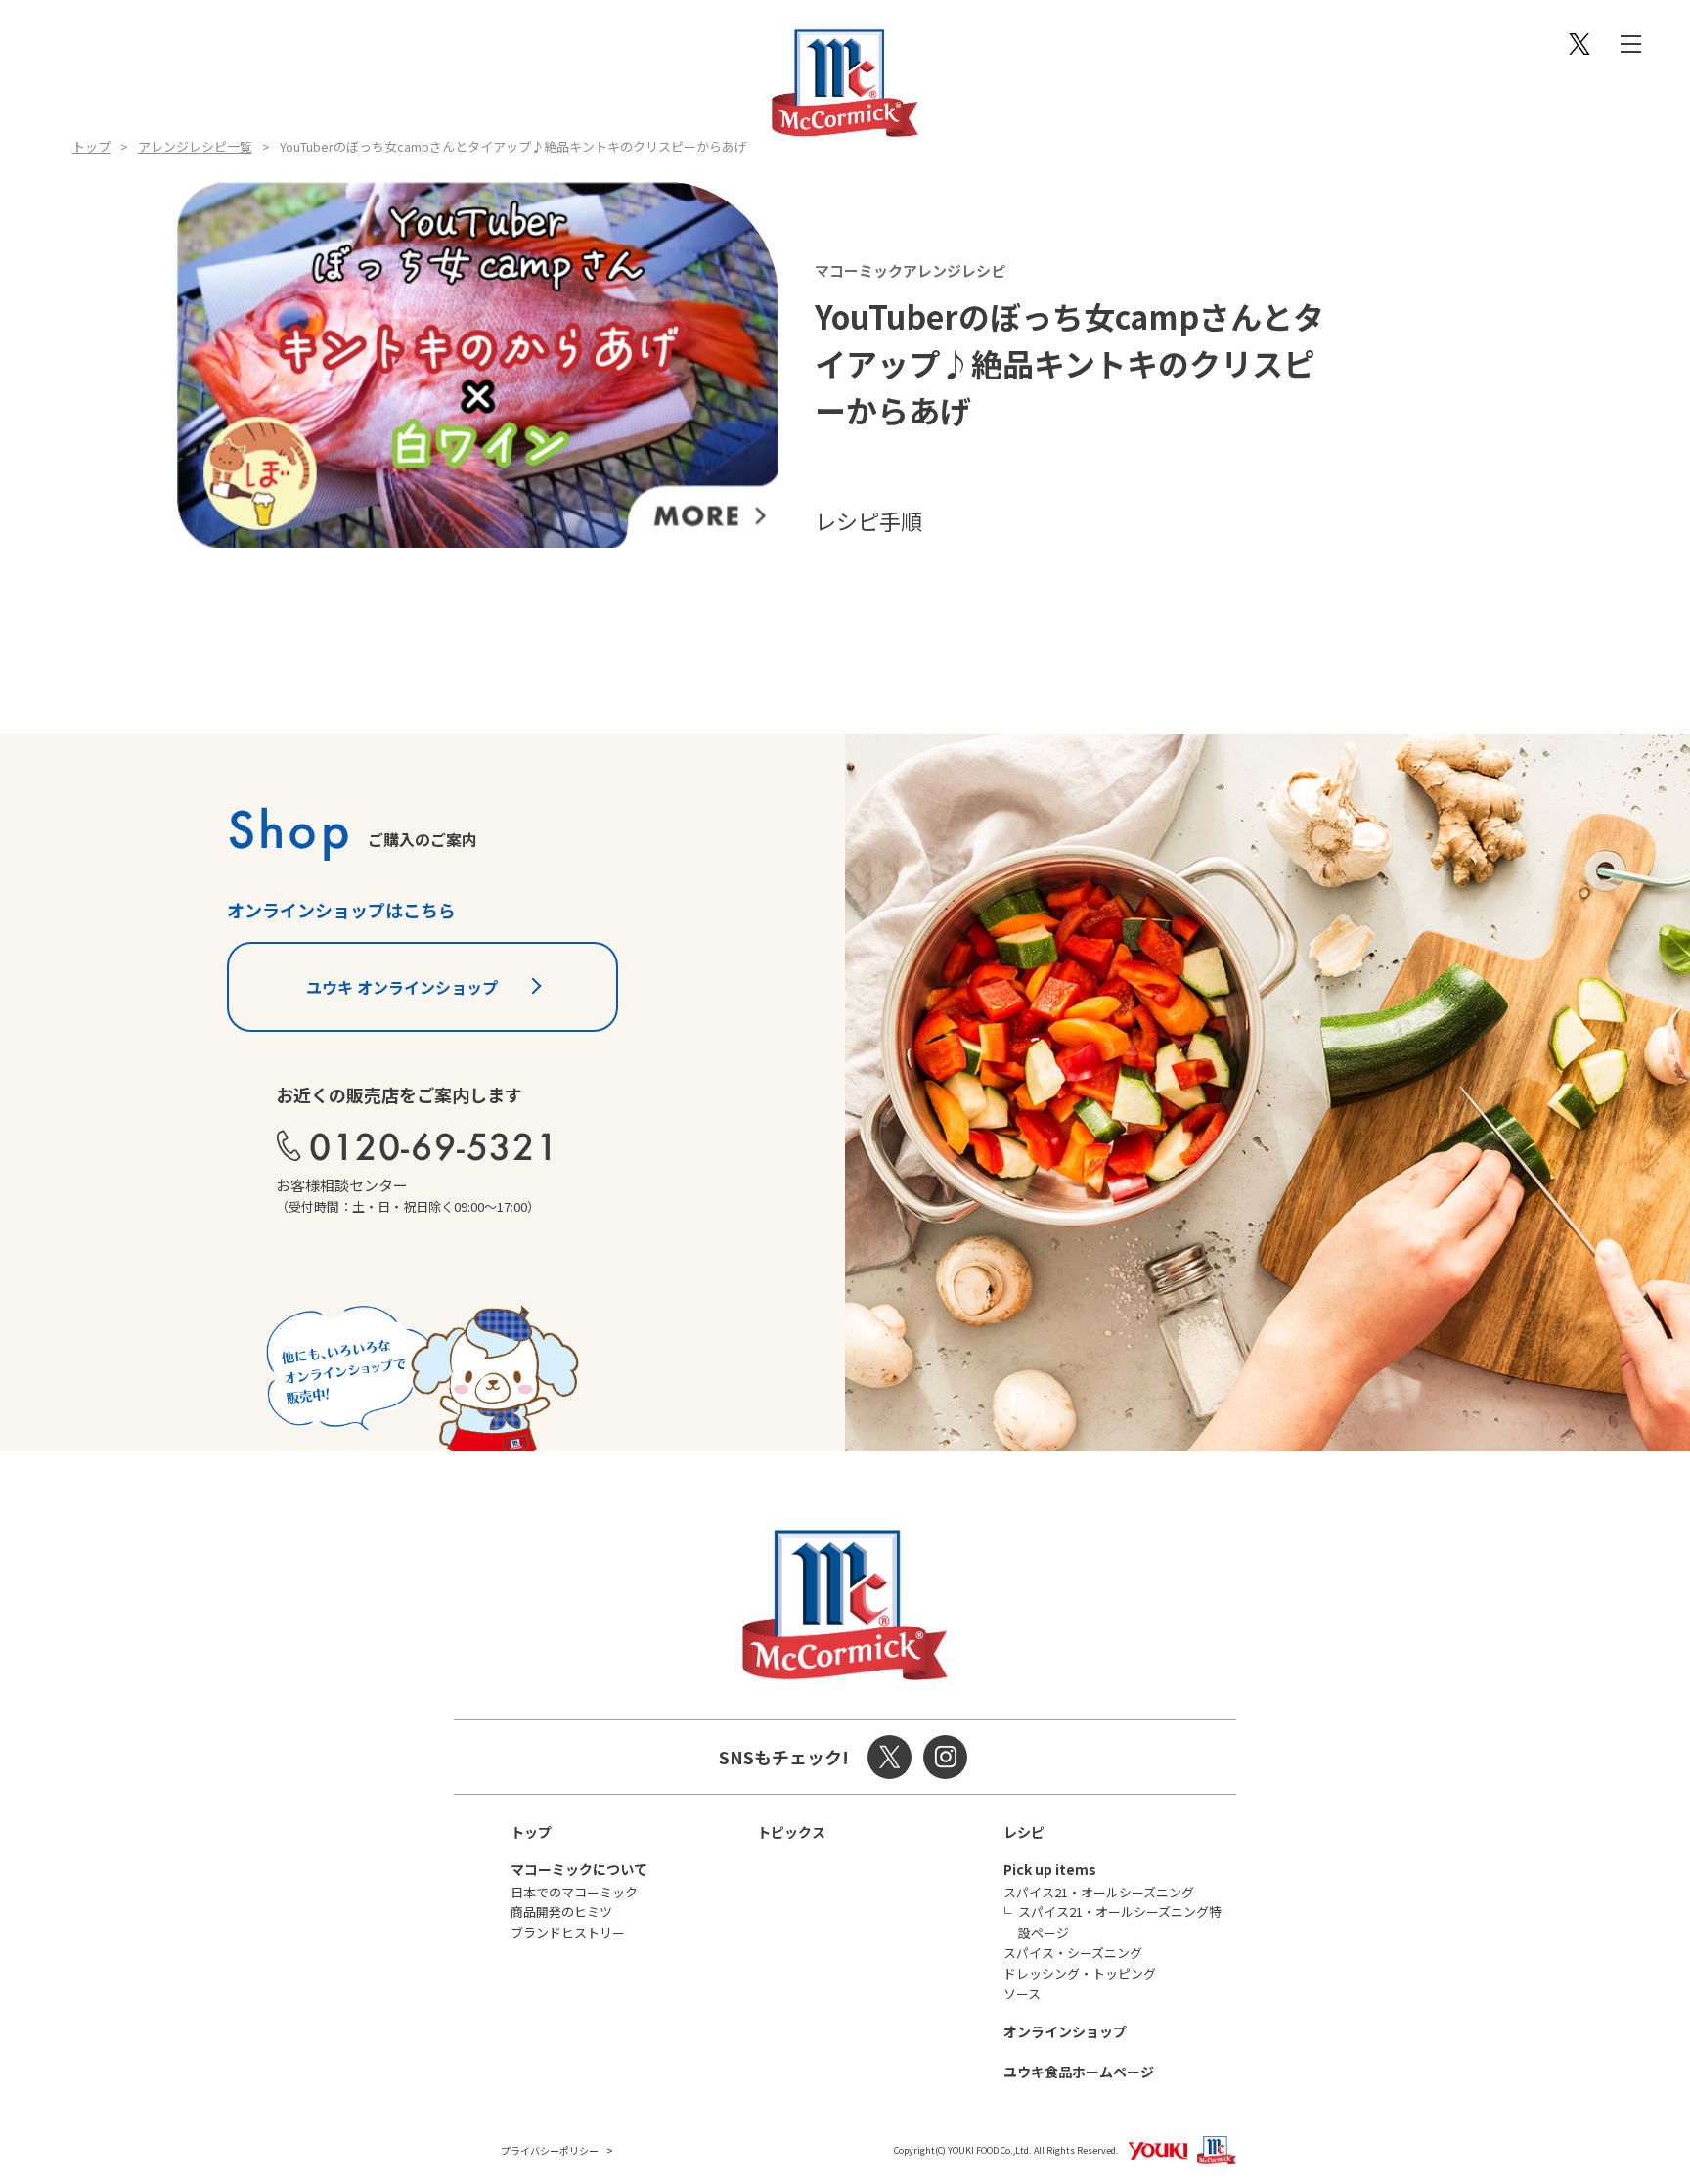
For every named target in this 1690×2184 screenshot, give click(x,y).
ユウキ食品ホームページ (1079, 2072)
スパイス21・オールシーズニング (1099, 1892)
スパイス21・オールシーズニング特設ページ (1120, 1922)
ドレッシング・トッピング (1080, 1973)
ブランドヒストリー (568, 1932)
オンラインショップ (1065, 2031)
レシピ (1024, 1832)
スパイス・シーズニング (1073, 1953)
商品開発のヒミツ (561, 1912)
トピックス (791, 1832)
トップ (91, 146)
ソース (1022, 1994)
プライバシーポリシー (550, 2150)
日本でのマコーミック (574, 1892)
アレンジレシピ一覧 (195, 146)
